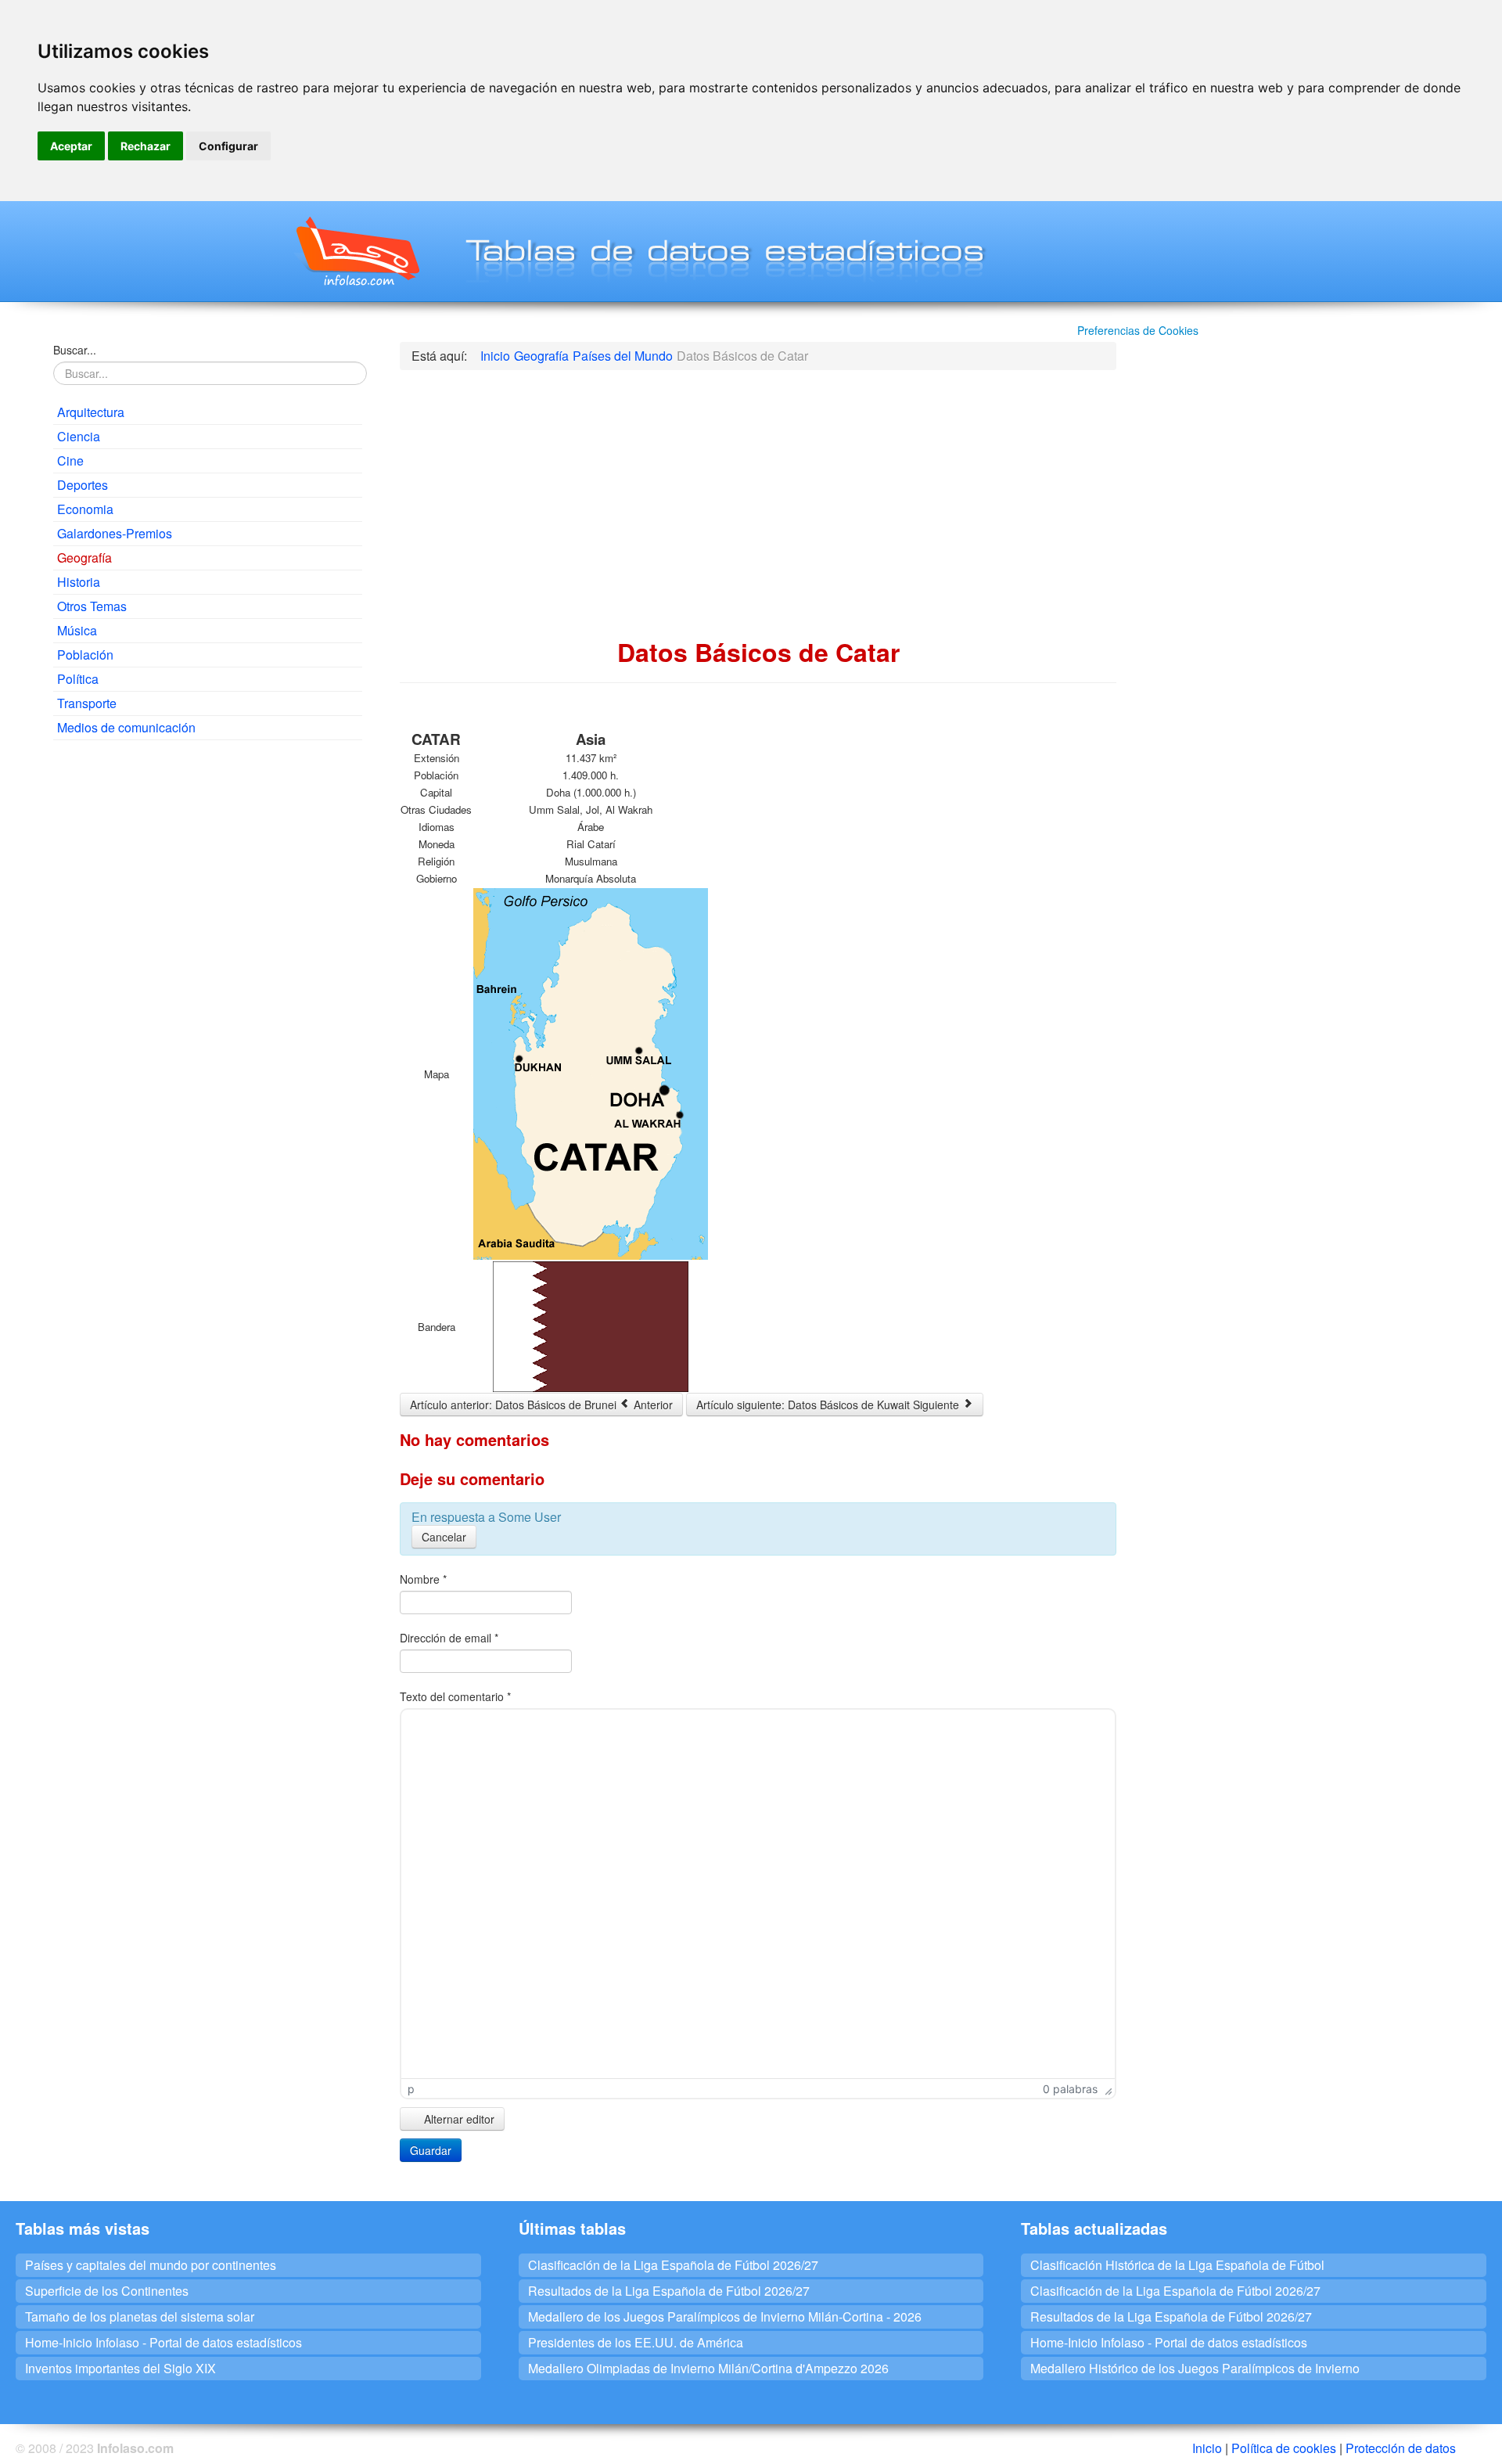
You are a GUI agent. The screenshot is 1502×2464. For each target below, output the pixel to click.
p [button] (411, 2089)
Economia (85, 509)
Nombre (423, 1579)
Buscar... (75, 350)
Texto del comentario (455, 1696)
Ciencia (79, 436)
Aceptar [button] (71, 146)
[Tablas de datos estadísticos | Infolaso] (356, 251)
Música (77, 630)
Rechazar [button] (146, 146)
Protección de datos (1401, 2448)
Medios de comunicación (126, 727)
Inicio (1207, 2448)
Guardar (431, 2150)
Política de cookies (1284, 2448)
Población (85, 655)
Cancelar (444, 1537)
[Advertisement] (208, 865)
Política (78, 679)
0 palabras (1070, 2089)
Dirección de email (449, 1638)
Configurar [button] (228, 146)
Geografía (84, 558)
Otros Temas (92, 606)
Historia (79, 582)
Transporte (87, 703)
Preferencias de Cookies (1138, 330)
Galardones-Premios (115, 533)
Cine (70, 460)
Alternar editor (458, 2119)
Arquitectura (91, 412)
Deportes (83, 485)
